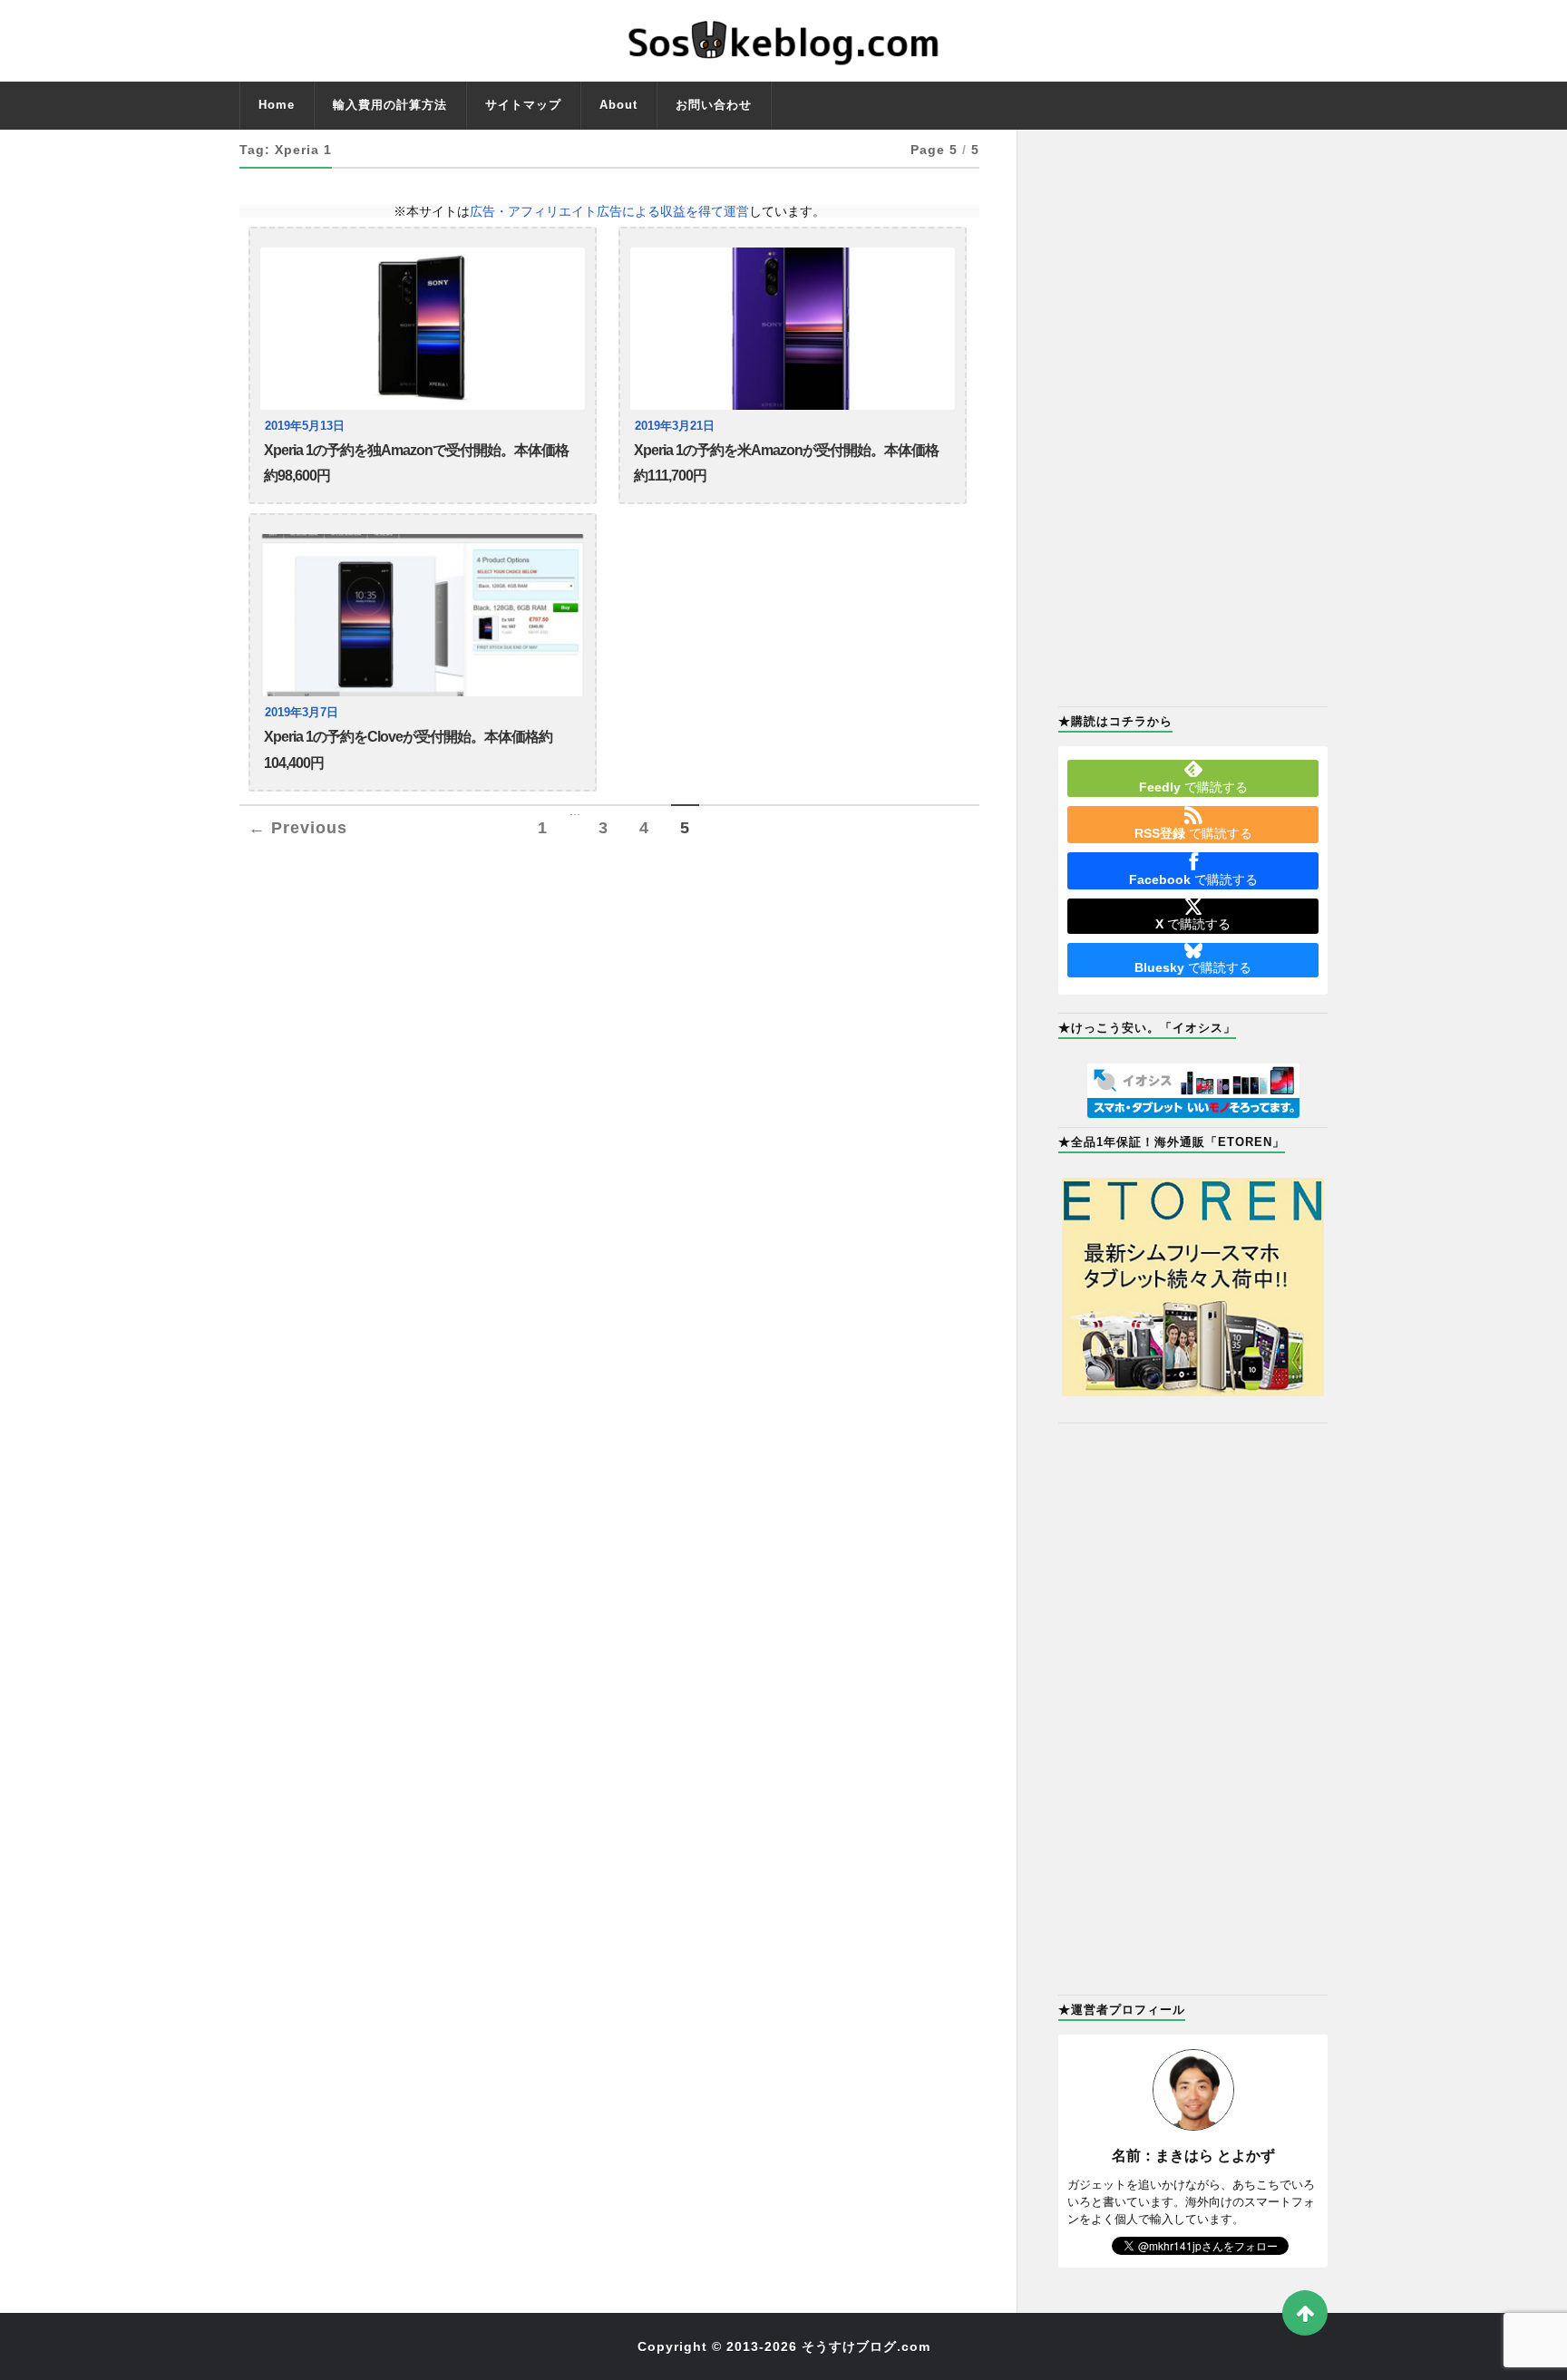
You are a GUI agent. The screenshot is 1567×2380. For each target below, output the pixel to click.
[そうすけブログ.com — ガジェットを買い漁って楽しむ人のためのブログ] (783, 41)
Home (277, 105)
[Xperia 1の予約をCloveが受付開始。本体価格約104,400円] (423, 615)
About (618, 105)
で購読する (1193, 787)
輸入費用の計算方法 (390, 105)
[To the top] (1305, 2313)
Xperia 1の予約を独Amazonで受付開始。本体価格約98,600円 (416, 463)
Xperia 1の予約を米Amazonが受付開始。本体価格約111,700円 (786, 463)
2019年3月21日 (675, 426)
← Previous (298, 828)
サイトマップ (523, 105)
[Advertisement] (1193, 416)
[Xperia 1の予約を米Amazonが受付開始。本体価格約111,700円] (793, 329)
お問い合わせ (714, 105)
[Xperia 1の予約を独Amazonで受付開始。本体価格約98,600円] (423, 329)
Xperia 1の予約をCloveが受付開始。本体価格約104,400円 (408, 749)
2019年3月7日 (302, 713)
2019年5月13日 (305, 426)
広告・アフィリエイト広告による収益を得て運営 (609, 211)
